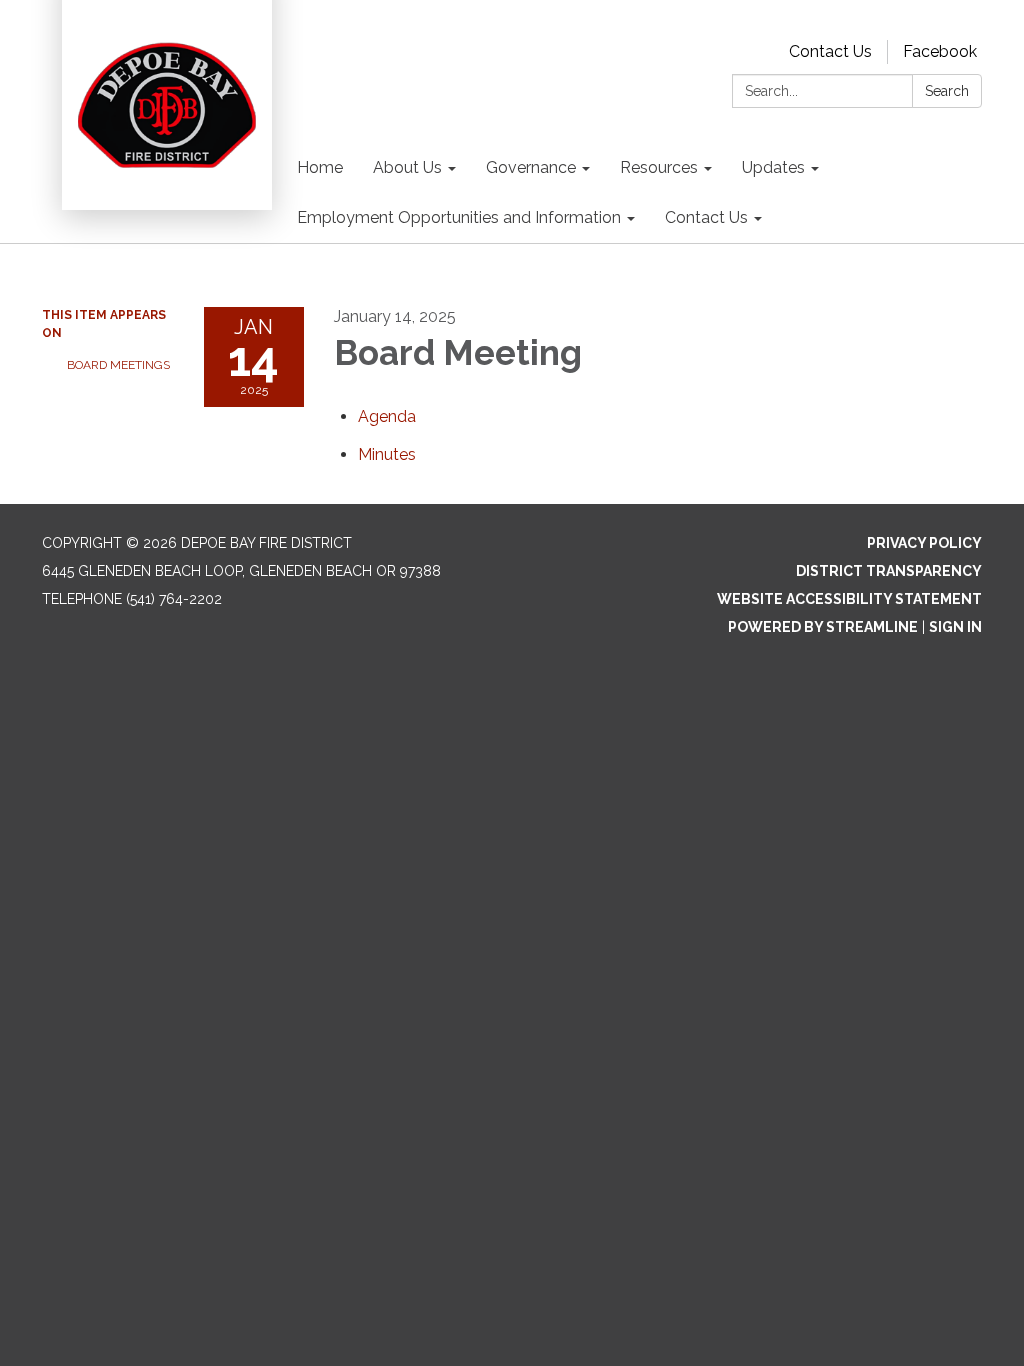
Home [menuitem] (320, 167)
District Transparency (889, 571)
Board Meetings (118, 365)
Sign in (955, 627)
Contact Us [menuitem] (706, 217)
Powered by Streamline (823, 627)
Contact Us (830, 51)
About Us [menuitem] (407, 167)
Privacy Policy (924, 543)
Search (947, 91)
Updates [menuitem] (773, 167)
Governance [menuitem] (531, 167)
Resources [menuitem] (659, 167)
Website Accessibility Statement (849, 599)
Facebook (940, 51)
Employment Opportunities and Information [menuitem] (459, 217)
